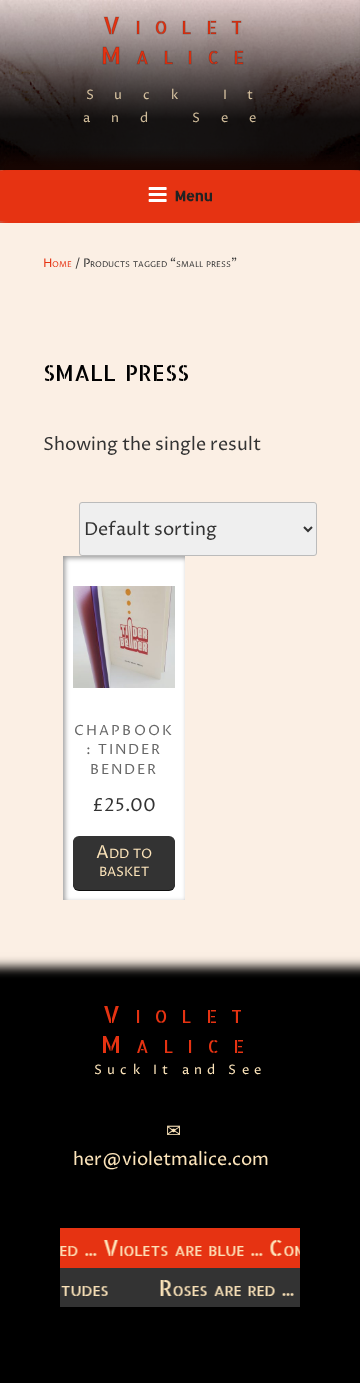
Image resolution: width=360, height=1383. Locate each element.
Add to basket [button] (124, 861)
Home (57, 263)
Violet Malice (179, 39)
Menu (194, 195)
